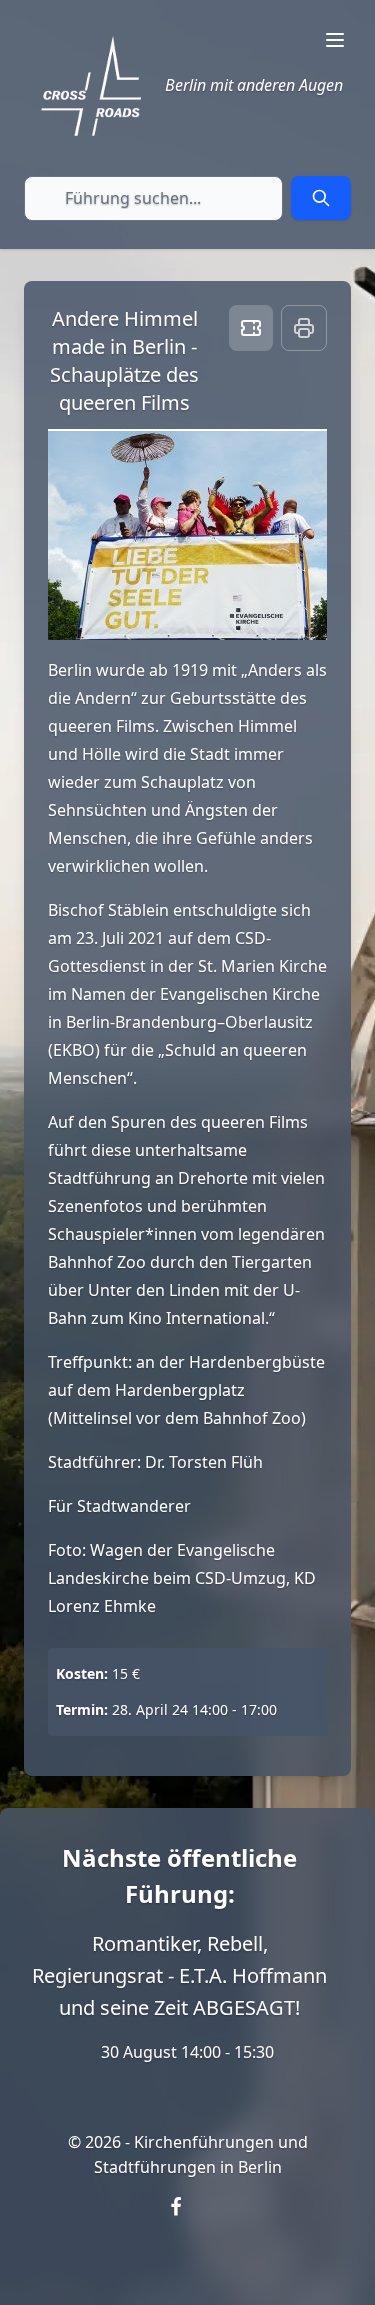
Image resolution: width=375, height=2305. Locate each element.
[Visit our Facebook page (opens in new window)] (188, 2219)
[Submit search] (321, 198)
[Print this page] (304, 328)
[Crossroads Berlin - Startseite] (91, 86)
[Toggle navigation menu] (335, 40)
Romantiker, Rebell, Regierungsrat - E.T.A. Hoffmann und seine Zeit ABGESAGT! (179, 1975)
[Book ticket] (251, 328)
